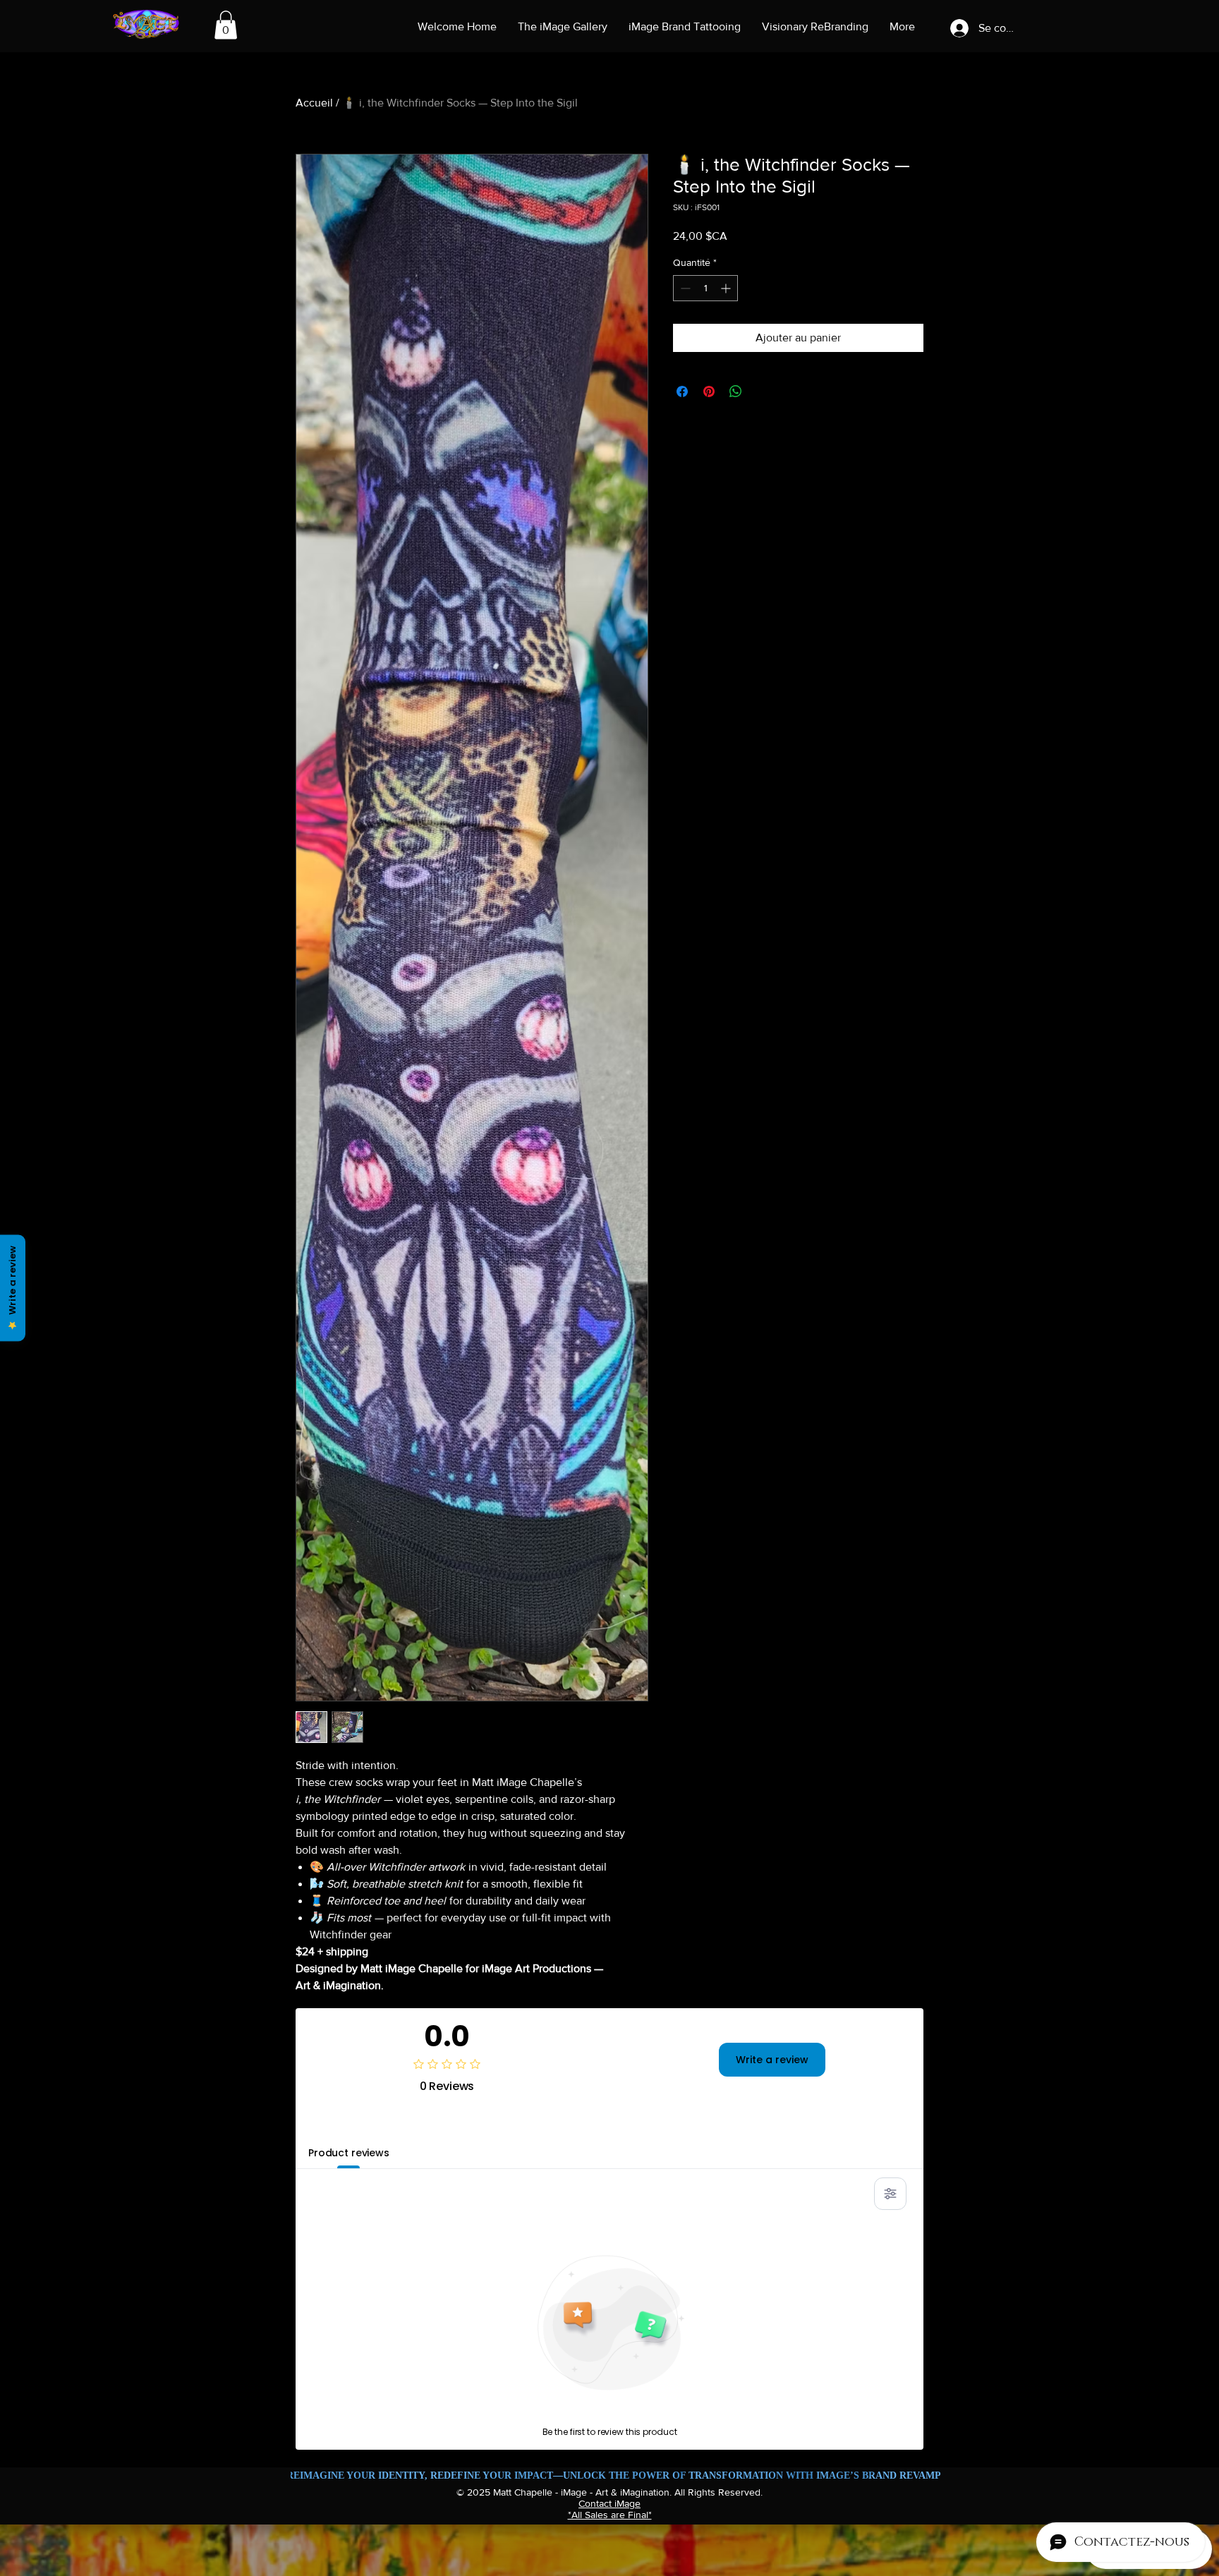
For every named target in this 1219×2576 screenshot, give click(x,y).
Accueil (314, 103)
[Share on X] (763, 391)
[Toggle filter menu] (890, 2194)
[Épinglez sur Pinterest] (709, 391)
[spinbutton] (705, 288)
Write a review (772, 2060)
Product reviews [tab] (349, 2153)
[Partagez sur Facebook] (682, 391)
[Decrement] (684, 288)
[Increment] (727, 288)
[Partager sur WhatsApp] (736, 391)
